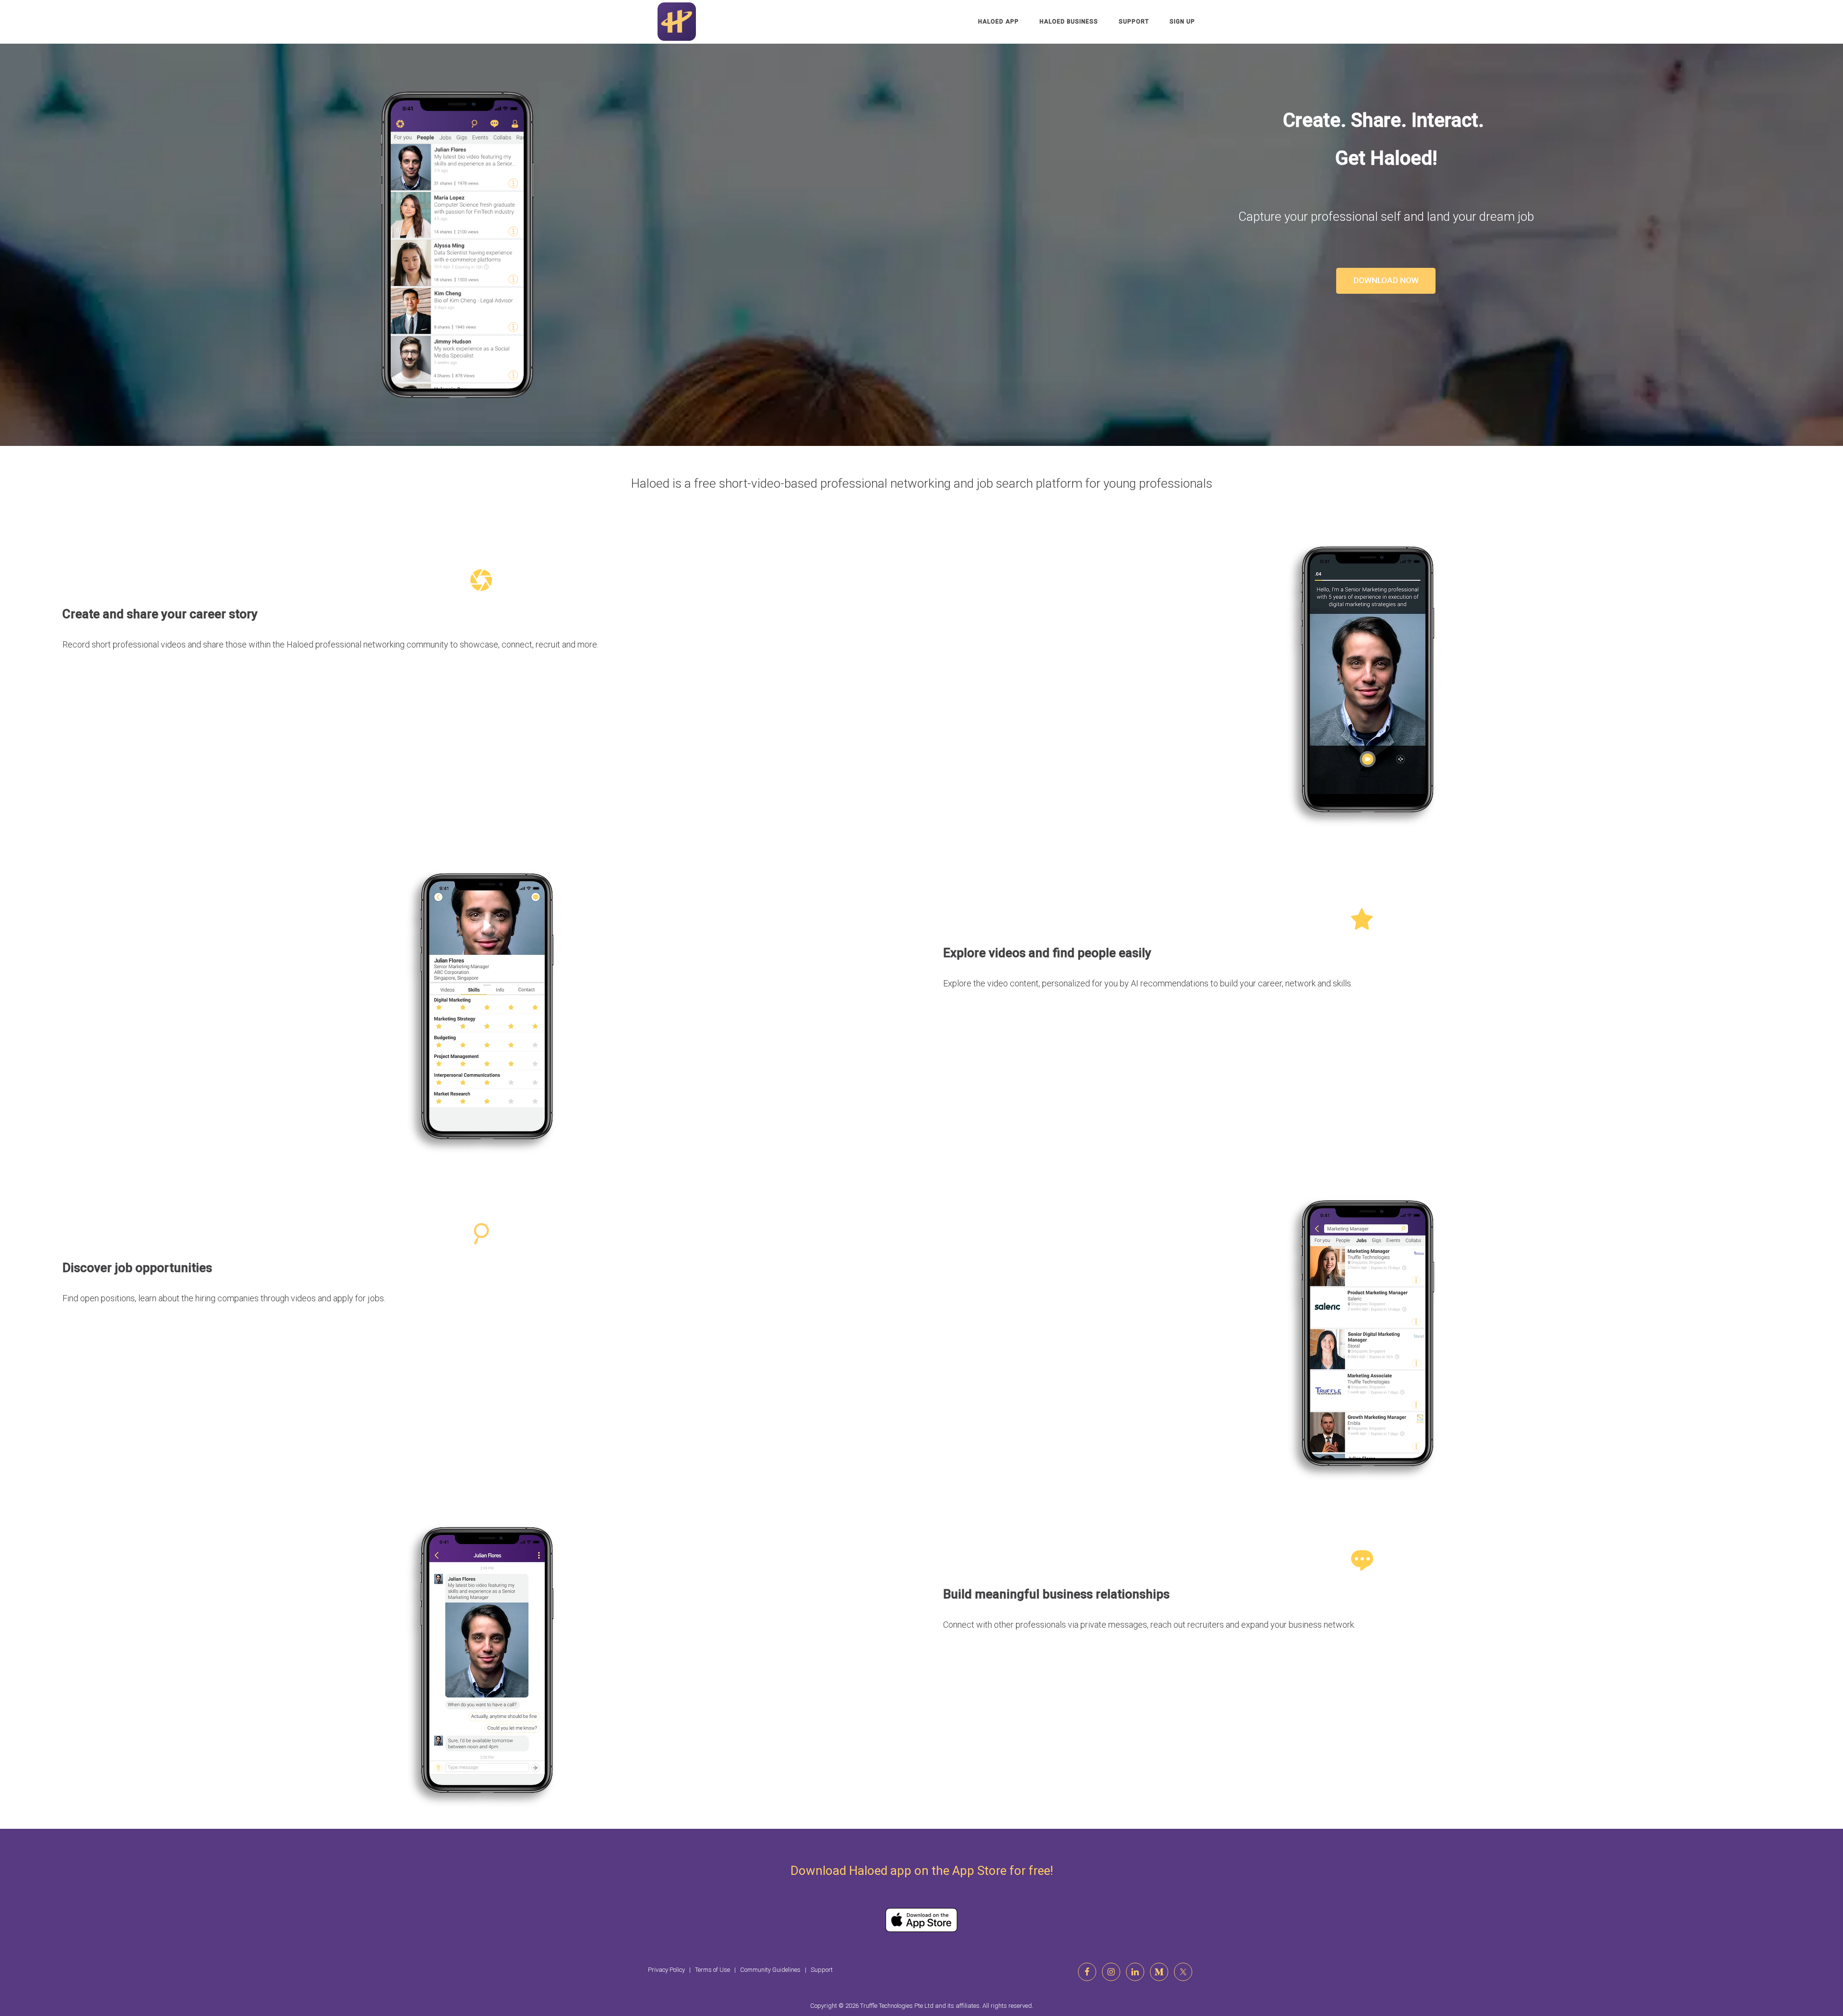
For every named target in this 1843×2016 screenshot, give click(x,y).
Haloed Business (1069, 22)
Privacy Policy (666, 1970)
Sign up (1182, 22)
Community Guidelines (770, 1970)
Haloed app (999, 22)
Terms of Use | (718, 1970)
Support (1134, 22)
